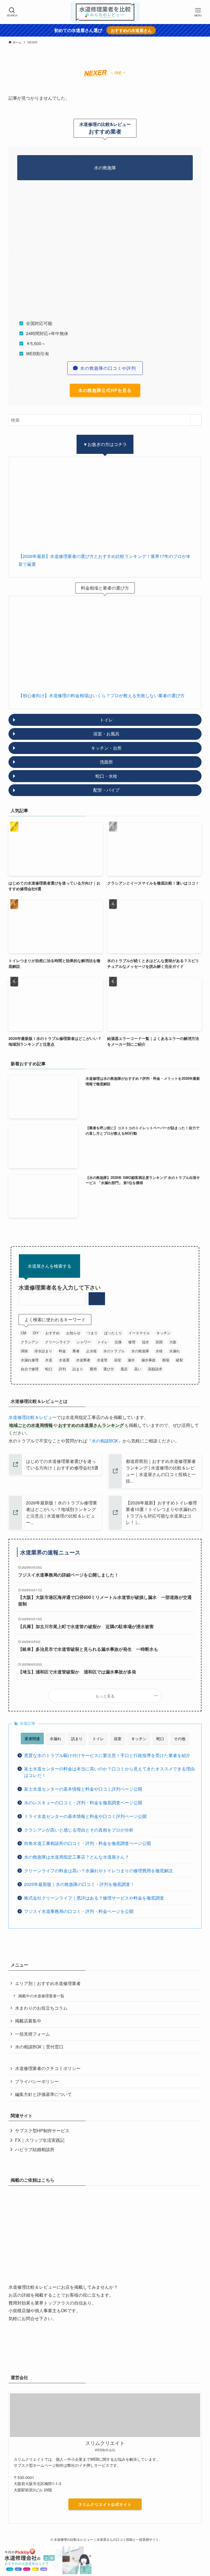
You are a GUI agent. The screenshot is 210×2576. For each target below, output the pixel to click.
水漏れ (175, 1351)
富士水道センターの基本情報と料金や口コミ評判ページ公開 (83, 1789)
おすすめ (52, 1333)
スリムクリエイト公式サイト (105, 2504)
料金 (62, 1351)
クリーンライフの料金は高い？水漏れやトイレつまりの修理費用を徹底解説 (98, 1870)
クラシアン (30, 1342)
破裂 (179, 1360)
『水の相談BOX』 (105, 1441)
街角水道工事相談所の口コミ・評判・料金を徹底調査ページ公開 (87, 1843)
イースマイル (139, 1333)
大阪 (173, 1342)
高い (138, 1369)
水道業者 (83, 1360)
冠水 (145, 1342)
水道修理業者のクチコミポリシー (48, 2068)
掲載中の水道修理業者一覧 (41, 1996)
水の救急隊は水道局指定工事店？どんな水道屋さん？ (77, 1857)
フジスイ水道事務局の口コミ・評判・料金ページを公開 (79, 1911)
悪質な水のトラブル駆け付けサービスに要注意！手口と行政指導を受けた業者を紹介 (107, 1755)
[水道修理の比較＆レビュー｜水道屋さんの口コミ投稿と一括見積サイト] (105, 12)
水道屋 (64, 1360)
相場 (166, 1360)
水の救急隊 (140, 1351)
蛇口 (49, 1369)
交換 (118, 1342)
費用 (93, 1369)
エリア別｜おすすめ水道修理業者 (48, 1983)
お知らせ (73, 1333)
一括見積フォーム (33, 2034)
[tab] (32, 1738)
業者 (76, 1351)
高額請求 (155, 1369)
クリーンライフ (58, 1342)
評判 (62, 1369)
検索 (97, 1299)
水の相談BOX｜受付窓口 (39, 2047)
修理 (132, 1342)
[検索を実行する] (196, 420)
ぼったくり (113, 1333)
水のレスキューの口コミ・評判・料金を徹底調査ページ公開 (83, 1802)
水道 (49, 1360)
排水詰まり (43, 1351)
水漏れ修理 (30, 1360)
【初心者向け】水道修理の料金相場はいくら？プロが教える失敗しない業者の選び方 (101, 695)
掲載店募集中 (28, 2021)
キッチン (164, 1333)
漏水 (131, 1360)
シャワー (84, 1342)
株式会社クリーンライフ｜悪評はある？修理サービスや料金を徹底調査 (94, 1898)
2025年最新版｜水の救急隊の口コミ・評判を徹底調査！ (79, 1884)
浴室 (118, 1360)
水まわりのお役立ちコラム (41, 2008)
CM (24, 1333)
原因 (159, 1342)
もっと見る (105, 1696)
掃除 (24, 1351)
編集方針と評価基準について (43, 2094)
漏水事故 (148, 1360)
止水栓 (91, 1351)
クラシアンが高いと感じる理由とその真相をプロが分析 (79, 1830)
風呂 (124, 1369)
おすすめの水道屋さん (131, 30)
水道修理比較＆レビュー (33, 1417)
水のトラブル (114, 1351)
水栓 (159, 1351)
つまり (92, 1333)
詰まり (78, 1369)
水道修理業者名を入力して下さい (60, 1287)
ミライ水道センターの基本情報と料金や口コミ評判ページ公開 (85, 1816)
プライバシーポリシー (37, 2081)
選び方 (109, 1369)
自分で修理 (30, 1369)
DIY (36, 1333)
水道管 (102, 1360)
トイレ (103, 1342)
